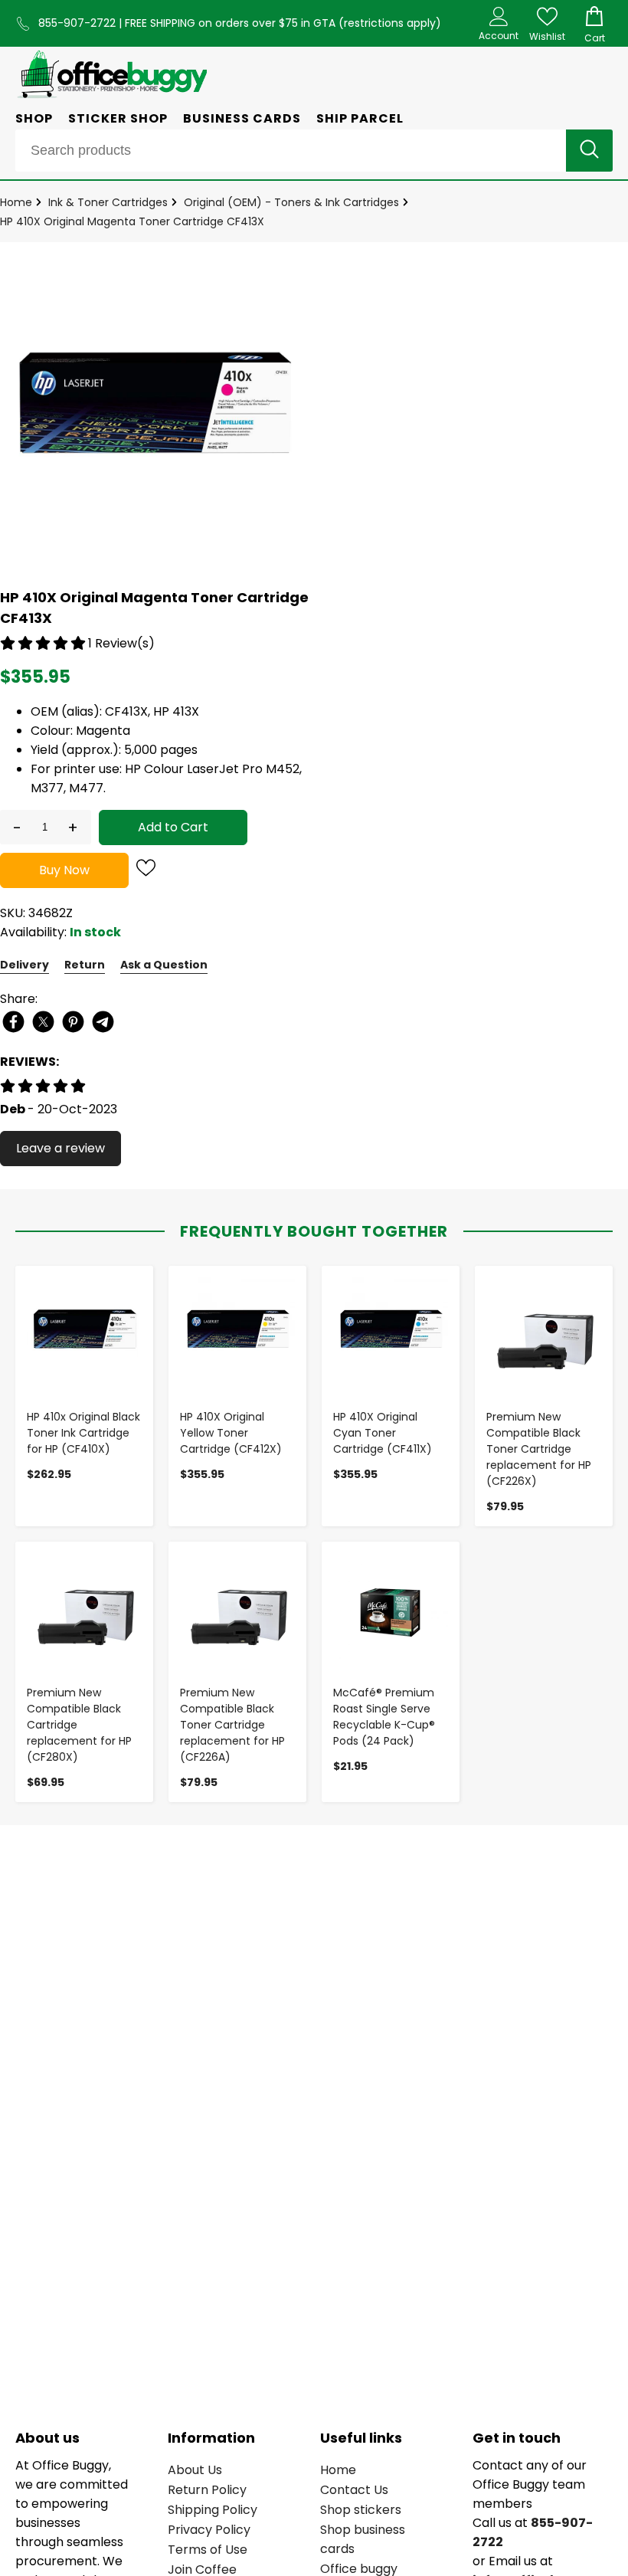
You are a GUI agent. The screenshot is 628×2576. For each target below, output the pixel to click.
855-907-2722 (78, 23)
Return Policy (207, 2490)
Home (16, 202)
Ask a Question (164, 965)
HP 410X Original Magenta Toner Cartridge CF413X (132, 221)
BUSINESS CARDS (242, 118)
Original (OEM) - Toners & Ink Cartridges (291, 202)
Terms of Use (208, 2550)
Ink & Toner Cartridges (108, 202)
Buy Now (64, 870)
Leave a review (61, 1148)
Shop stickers (361, 2510)
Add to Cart (173, 827)
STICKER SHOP (118, 118)
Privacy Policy (209, 2530)
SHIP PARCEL (360, 118)
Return (85, 965)
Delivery (25, 965)
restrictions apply (390, 23)
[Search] (589, 151)
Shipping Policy (213, 2510)
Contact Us (354, 2490)
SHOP (34, 118)
